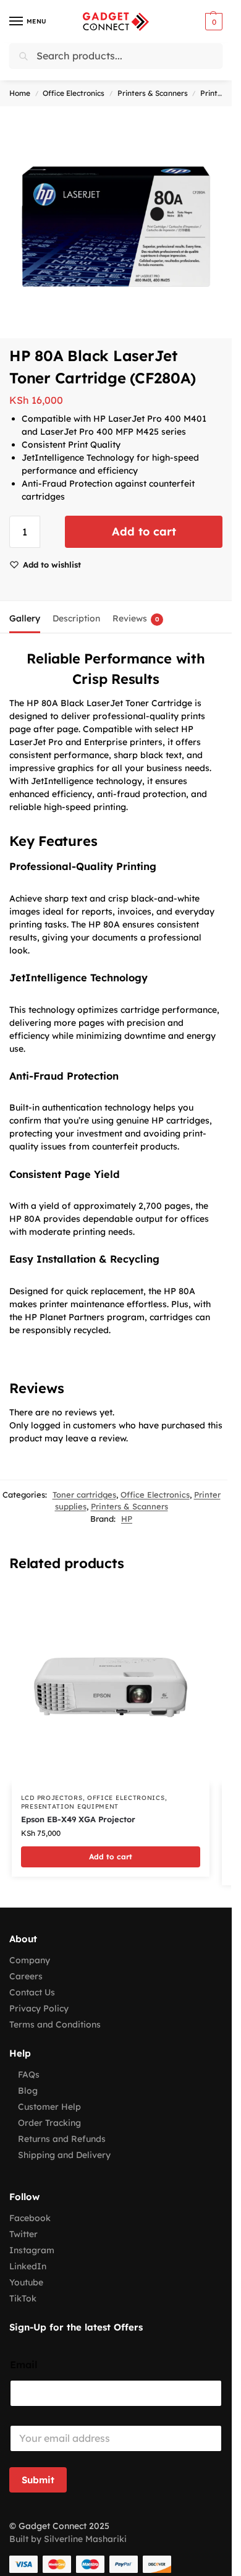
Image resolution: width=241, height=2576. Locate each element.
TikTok (23, 2298)
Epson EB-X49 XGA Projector (78, 1819)
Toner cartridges (84, 1495)
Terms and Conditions (55, 2024)
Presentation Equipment (70, 1806)
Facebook (30, 2218)
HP (127, 1519)
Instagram (32, 2250)
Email (24, 2365)
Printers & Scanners (153, 93)
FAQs (29, 2075)
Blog (28, 2091)
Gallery (25, 618)
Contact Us (32, 1992)
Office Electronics (74, 93)
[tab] (25, 617)
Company (30, 1960)
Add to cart (144, 531)
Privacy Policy (39, 2008)
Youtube (26, 2282)
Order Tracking (49, 2123)
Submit (38, 2480)
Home (20, 93)
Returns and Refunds (62, 2139)
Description (76, 618)
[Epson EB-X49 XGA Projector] (111, 1686)
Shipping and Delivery (64, 2155)
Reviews (136, 618)
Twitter (23, 2234)
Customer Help (49, 2107)
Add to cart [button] (111, 1857)
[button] (212, 22)
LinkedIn (28, 2266)
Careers (26, 1976)
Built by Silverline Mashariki (68, 2539)
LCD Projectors (52, 1798)
